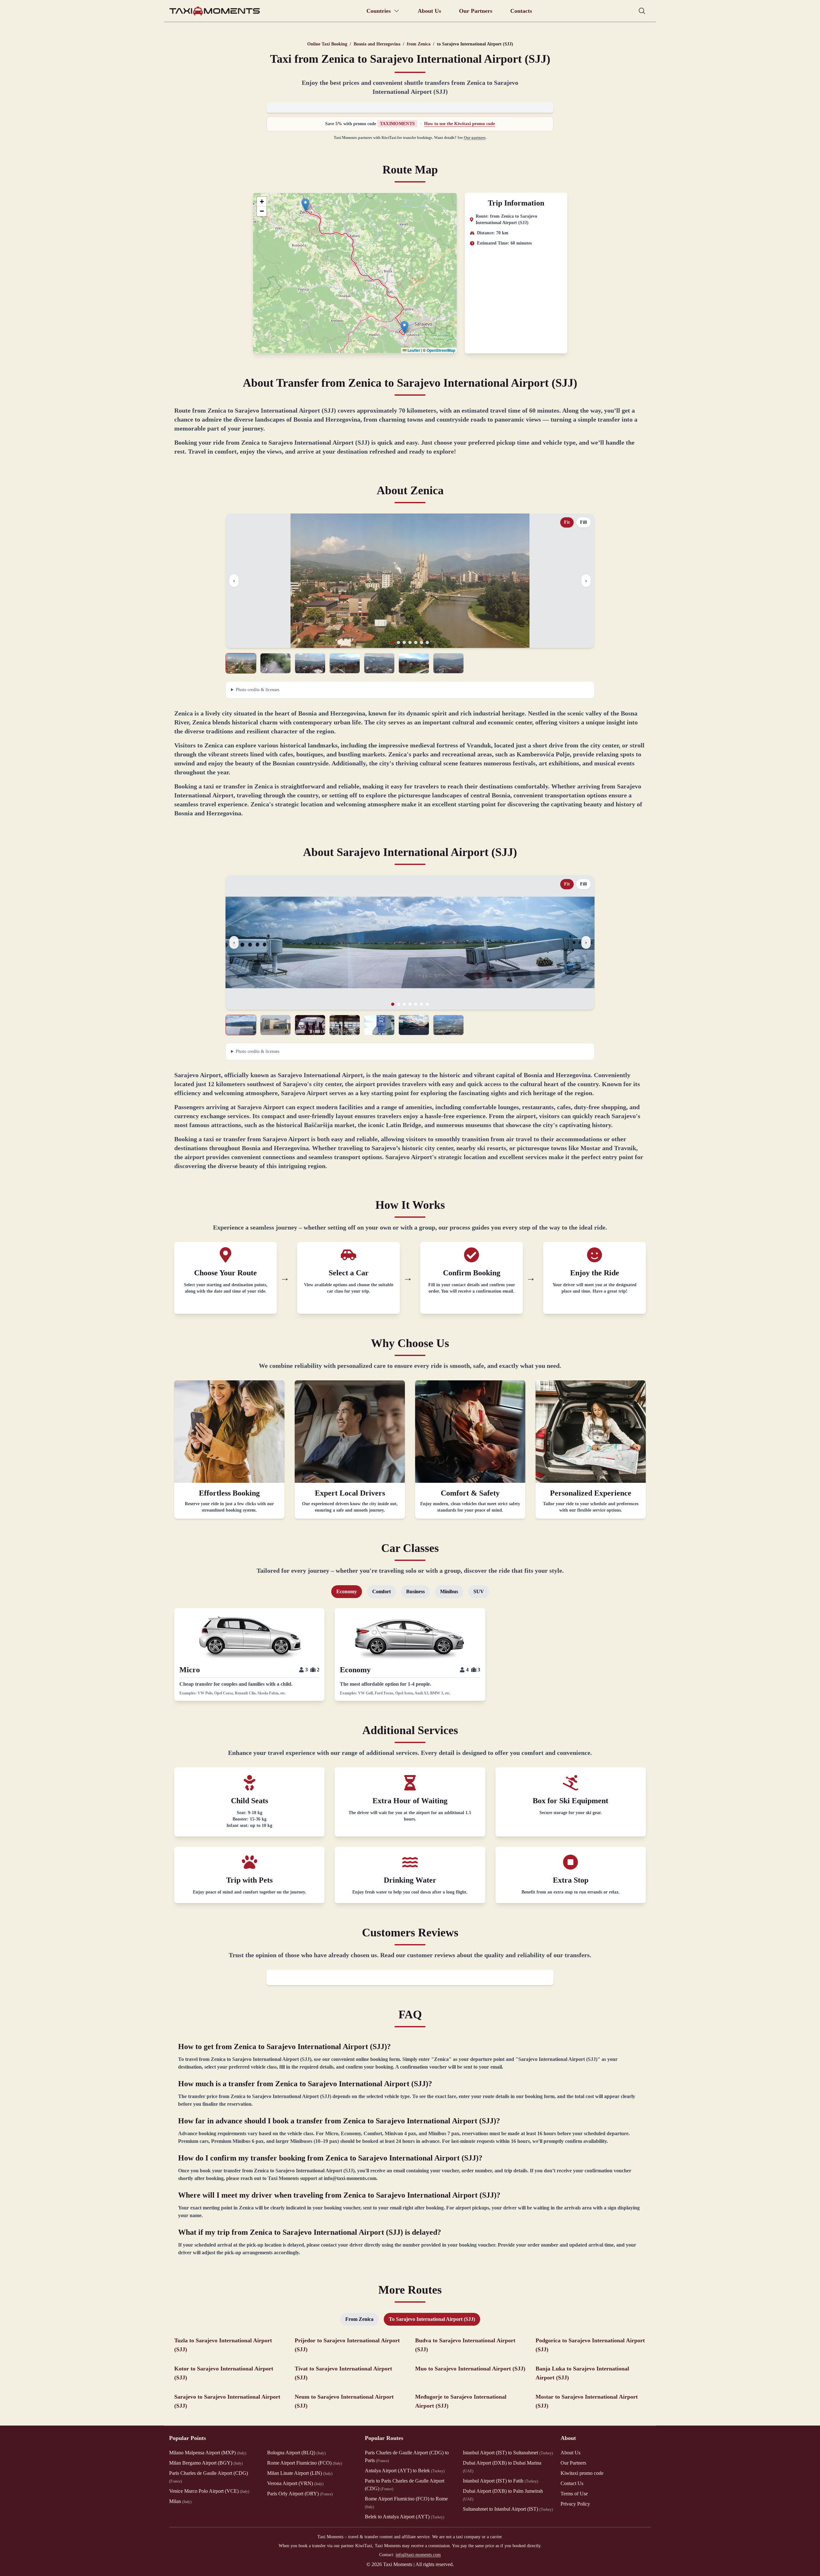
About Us (429, 11)
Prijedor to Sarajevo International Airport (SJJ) (347, 2345)
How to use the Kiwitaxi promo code (459, 124)
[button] (305, 205)
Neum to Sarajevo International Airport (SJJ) (344, 2401)
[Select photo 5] (379, 663)
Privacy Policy (575, 2504)
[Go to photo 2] (398, 642)
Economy (347, 1591)
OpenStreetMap (441, 350)
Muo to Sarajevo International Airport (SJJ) (470, 2369)
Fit (567, 522)
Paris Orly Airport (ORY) (300, 2494)
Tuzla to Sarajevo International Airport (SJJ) (223, 2345)
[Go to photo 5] (416, 642)
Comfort (381, 1591)
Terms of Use (574, 2494)
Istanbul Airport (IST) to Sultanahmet (508, 2453)
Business (415, 1591)
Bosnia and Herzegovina (377, 44)
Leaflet (413, 350)
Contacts (521, 11)
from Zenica (419, 44)
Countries (379, 11)
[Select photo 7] (448, 663)
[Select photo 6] (414, 663)
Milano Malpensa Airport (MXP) (208, 2453)
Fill (583, 522)
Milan (180, 2501)
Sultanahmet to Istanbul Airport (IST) (508, 2509)
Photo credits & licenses (258, 690)
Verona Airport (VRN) (295, 2483)
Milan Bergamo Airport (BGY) (206, 2463)
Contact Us (572, 2483)
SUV (479, 1591)
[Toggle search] (642, 11)
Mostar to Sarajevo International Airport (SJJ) (587, 2401)
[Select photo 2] (275, 663)
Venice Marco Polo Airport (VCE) (209, 2491)
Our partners (475, 138)
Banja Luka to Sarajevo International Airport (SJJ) (582, 2373)
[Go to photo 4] (410, 642)
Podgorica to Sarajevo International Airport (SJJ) (590, 2345)
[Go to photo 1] (393, 642)
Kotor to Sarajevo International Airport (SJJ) (224, 2373)
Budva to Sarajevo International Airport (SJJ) (465, 2345)
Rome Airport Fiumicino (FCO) (305, 2463)
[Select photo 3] (310, 663)
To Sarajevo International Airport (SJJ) (432, 2319)
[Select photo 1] (241, 663)
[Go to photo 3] (404, 642)
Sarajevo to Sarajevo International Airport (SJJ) (227, 2401)
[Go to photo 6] (422, 642)
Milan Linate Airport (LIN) (300, 2473)
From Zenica (359, 2319)
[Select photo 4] (345, 663)
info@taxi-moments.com (418, 2555)
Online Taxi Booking (327, 44)
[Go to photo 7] (427, 642)
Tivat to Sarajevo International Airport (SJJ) (343, 2373)
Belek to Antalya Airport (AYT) (405, 2517)
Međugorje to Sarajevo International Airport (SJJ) (461, 2401)
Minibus (449, 1591)
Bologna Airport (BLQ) (296, 2453)
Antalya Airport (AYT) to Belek (405, 2471)
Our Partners (476, 11)
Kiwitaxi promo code (582, 2473)
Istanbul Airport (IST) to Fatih (500, 2481)
